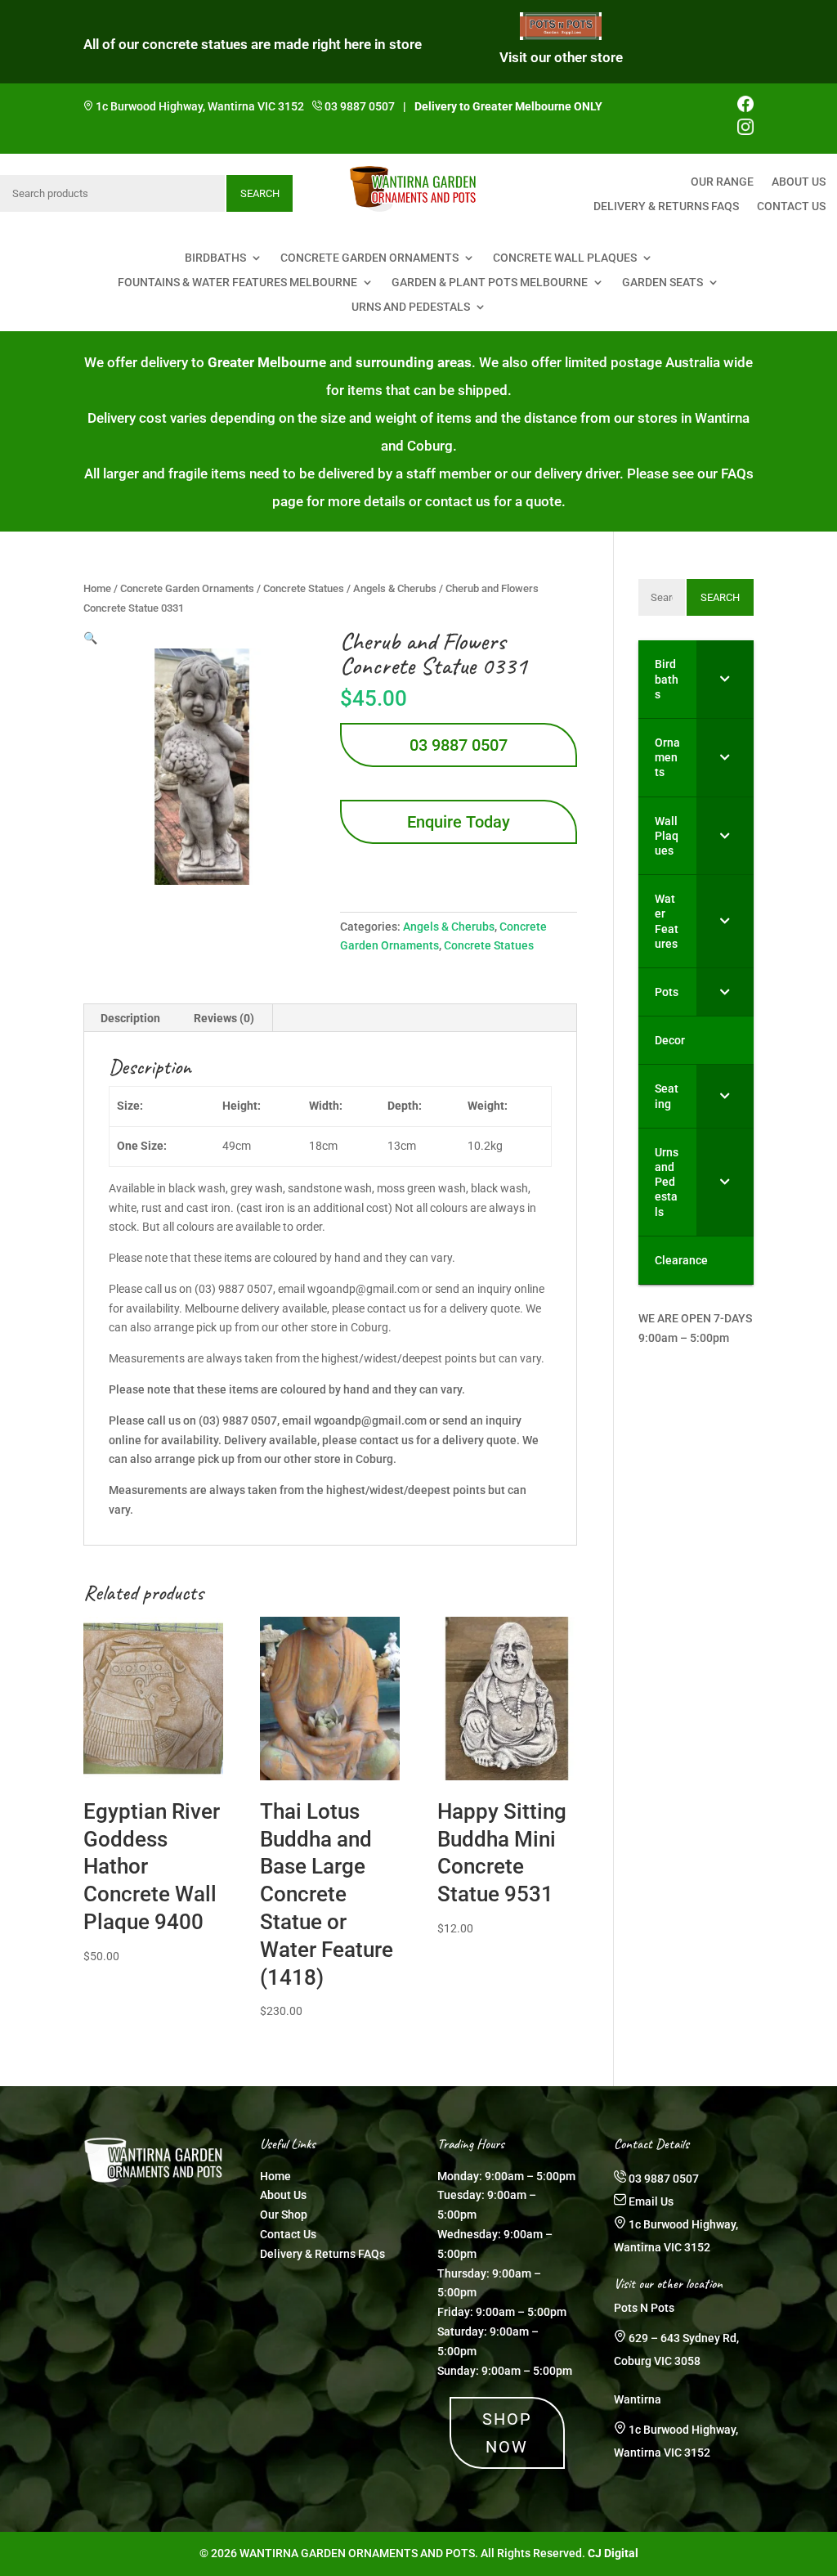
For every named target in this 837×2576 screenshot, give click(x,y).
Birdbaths (215, 258)
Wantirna (638, 2399)
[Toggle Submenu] (725, 679)
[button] (90, 638)
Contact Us (791, 206)
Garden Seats (662, 283)
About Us (799, 182)
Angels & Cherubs (395, 588)
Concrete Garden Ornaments (369, 258)
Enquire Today (459, 822)
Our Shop (284, 2215)
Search (260, 193)
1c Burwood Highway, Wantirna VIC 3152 (200, 106)
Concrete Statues (304, 588)
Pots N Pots (644, 2308)
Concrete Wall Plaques (565, 258)
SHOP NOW (507, 2433)
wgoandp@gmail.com (370, 1420)
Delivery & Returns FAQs (666, 206)
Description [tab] (130, 1018)
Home (97, 588)
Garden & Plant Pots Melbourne (490, 283)
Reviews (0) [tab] (224, 1018)
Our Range (722, 182)
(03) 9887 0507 (238, 1420)
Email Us (651, 2201)
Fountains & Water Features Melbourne (237, 283)
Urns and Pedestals (411, 307)
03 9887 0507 (360, 106)
